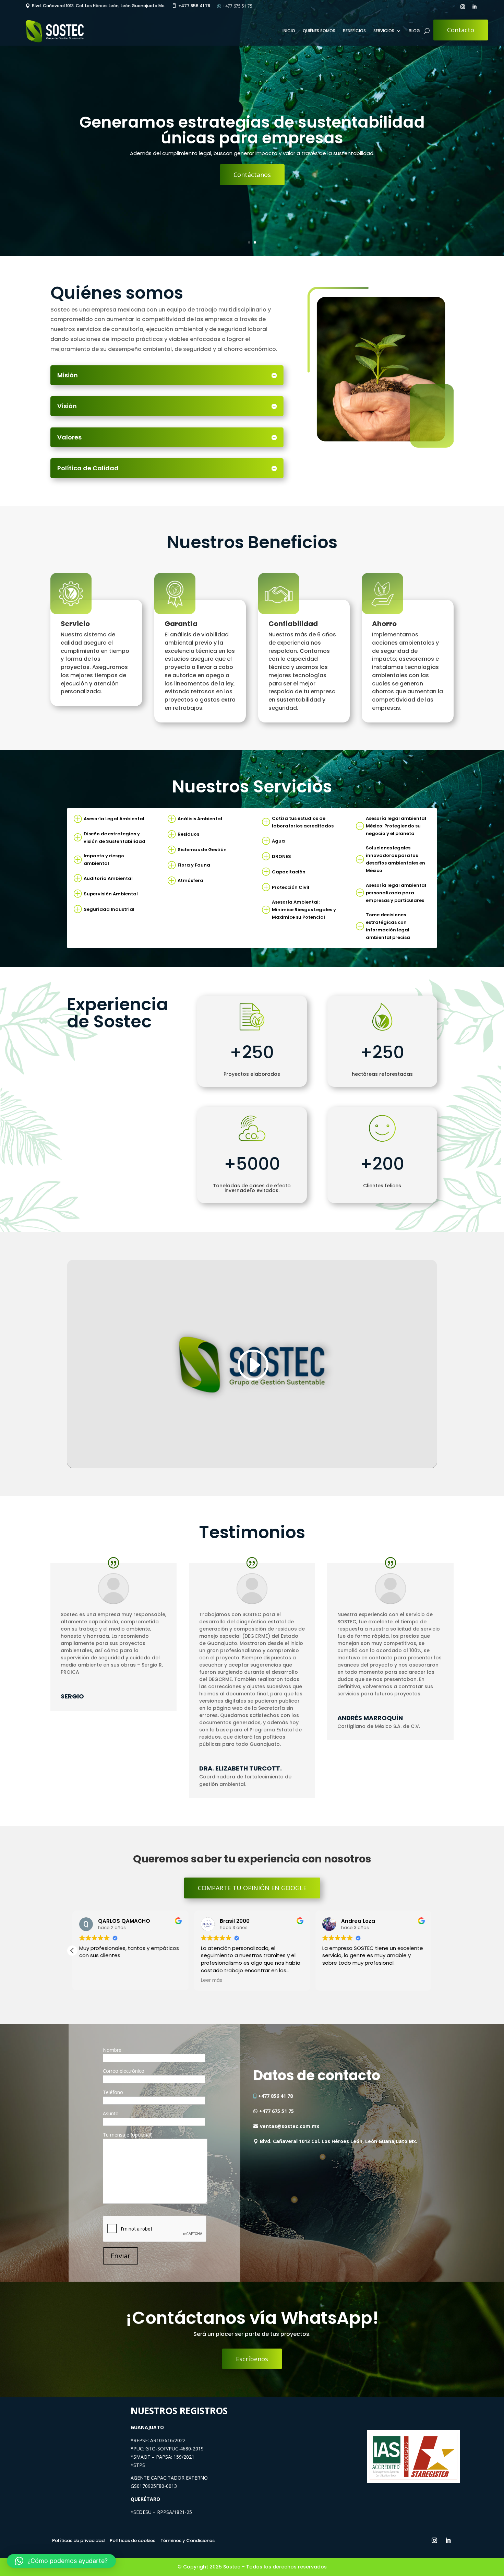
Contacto (461, 30)
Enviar (121, 2256)
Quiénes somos (319, 31)
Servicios (384, 31)
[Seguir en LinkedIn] (474, 7)
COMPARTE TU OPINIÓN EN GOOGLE (252, 1888)
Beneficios (354, 31)
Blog (414, 31)
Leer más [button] (333, 1980)
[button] (432, 1951)
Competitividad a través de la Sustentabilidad (252, 130)
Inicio (289, 31)
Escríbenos (252, 167)
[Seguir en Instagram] (463, 7)
